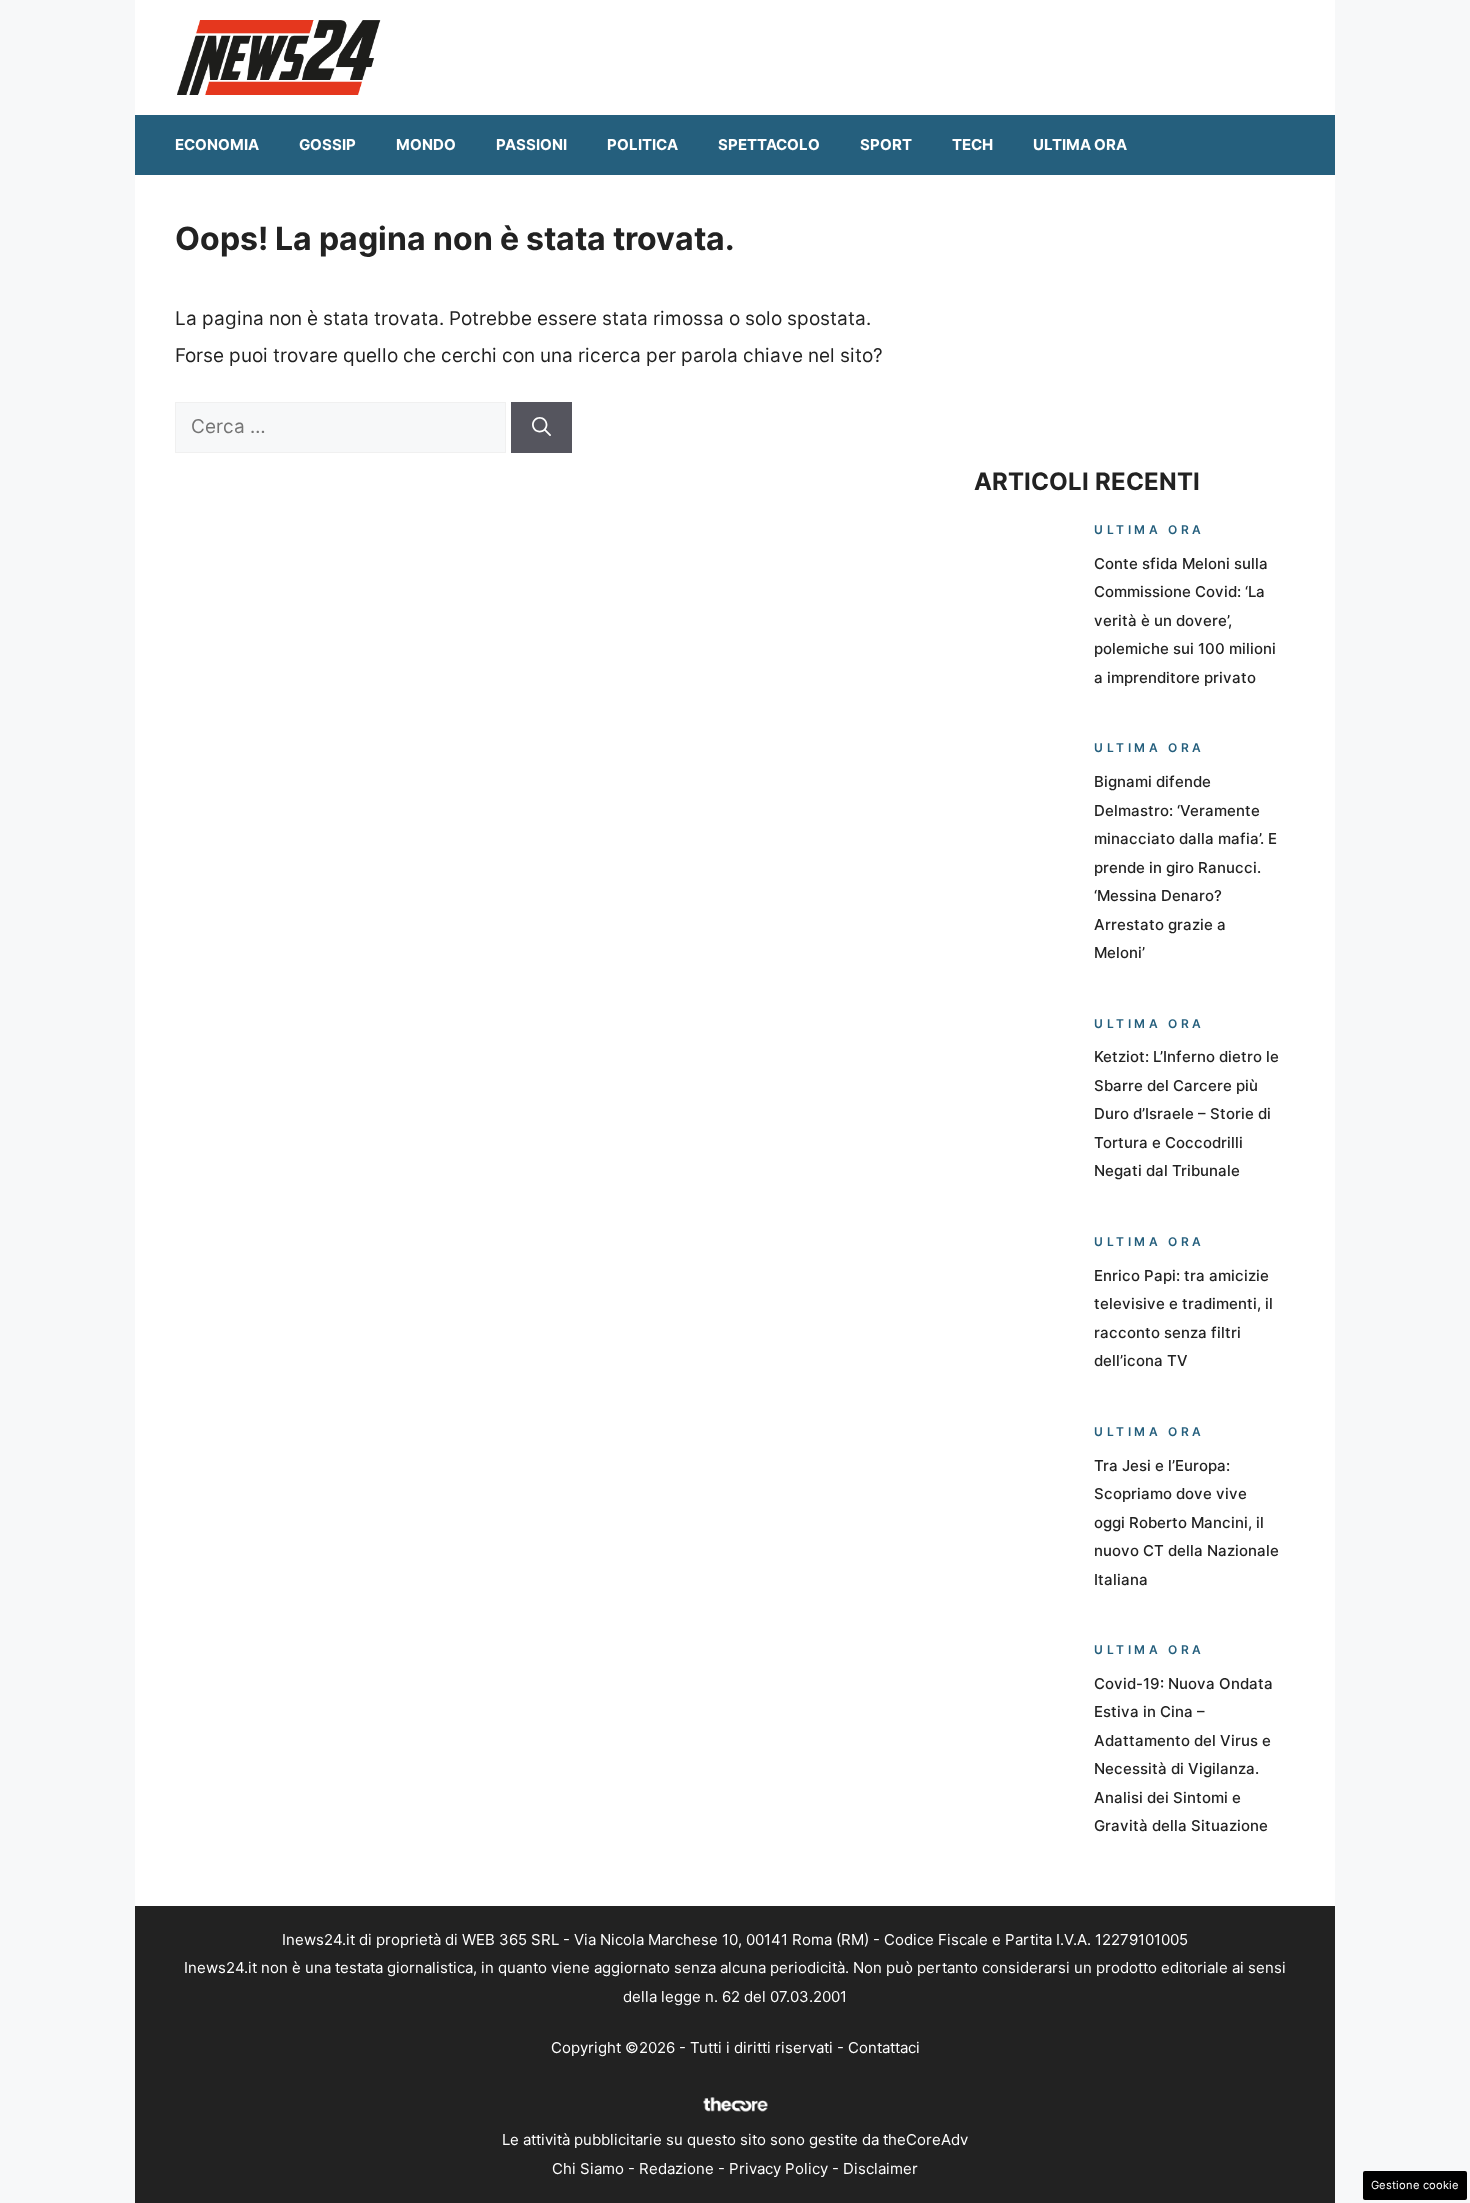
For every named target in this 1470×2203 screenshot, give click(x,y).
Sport (886, 144)
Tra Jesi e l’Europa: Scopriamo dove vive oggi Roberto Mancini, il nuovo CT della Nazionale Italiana (1186, 1522)
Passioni (531, 144)
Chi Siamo (588, 2168)
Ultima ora (1080, 144)
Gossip (327, 144)
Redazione (676, 2168)
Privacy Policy (778, 2168)
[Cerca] (541, 427)
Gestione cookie (1415, 2185)
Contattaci (884, 2047)
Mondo (426, 144)
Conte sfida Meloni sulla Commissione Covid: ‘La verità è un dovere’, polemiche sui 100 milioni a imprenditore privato (1185, 620)
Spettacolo (769, 144)
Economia (217, 144)
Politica (642, 144)
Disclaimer (880, 2168)
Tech (972, 144)
